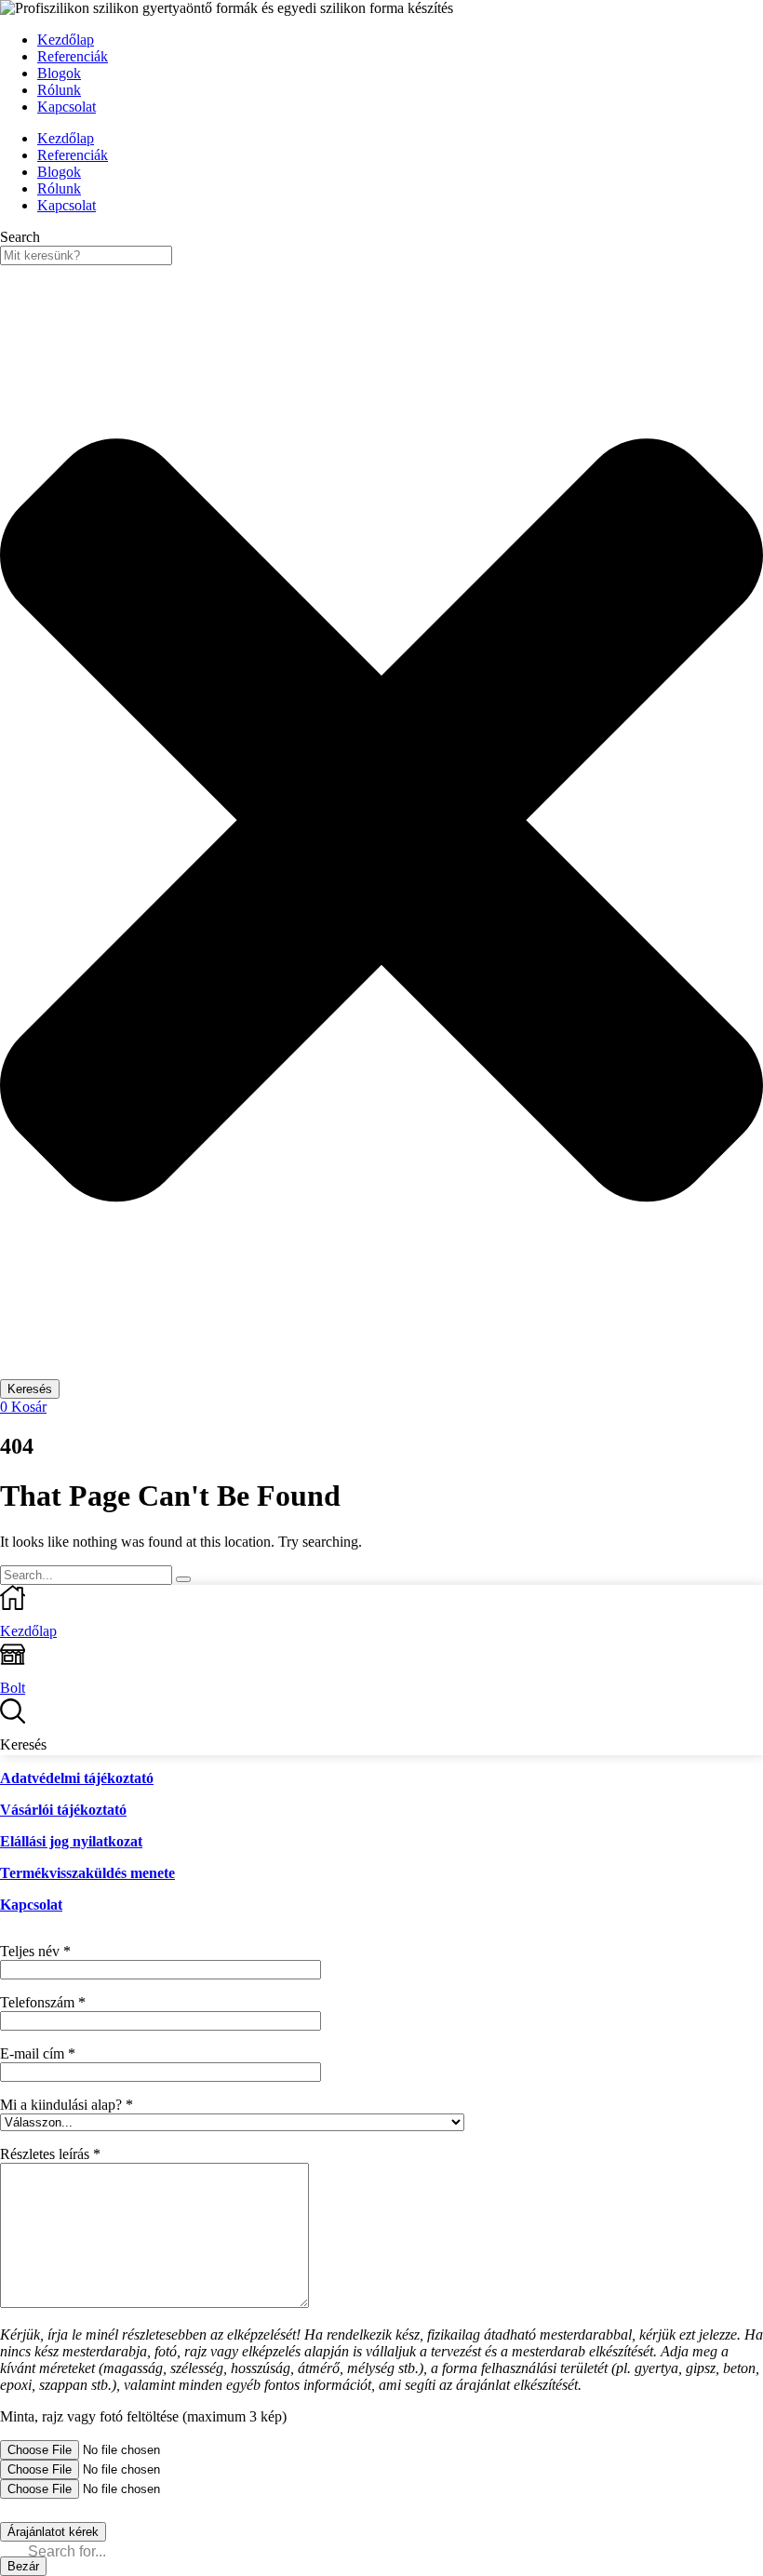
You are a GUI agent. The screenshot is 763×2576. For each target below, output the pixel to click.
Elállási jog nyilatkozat (71, 1841)
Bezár (23, 2566)
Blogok (59, 73)
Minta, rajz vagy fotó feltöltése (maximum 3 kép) (143, 2416)
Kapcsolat (67, 107)
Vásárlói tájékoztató (63, 1810)
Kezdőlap (66, 40)
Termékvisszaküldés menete (87, 1873)
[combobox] (86, 255)
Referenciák (73, 56)
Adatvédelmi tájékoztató (77, 1778)
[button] (23, 1407)
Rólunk (59, 90)
